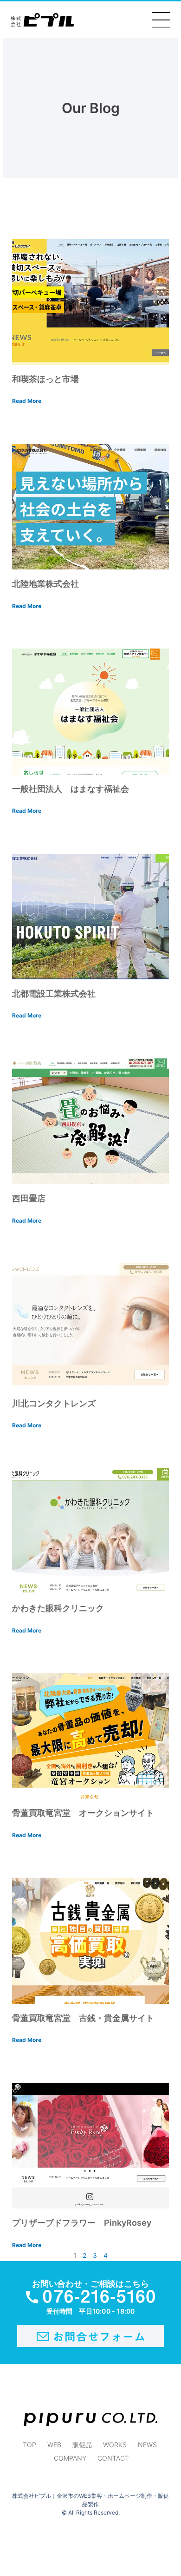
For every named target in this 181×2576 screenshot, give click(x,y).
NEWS (147, 2445)
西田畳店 (29, 1198)
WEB (54, 2445)
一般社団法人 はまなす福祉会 (71, 789)
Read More (27, 401)
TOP (29, 2445)
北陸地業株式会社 (45, 584)
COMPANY (70, 2458)
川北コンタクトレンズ (54, 1403)
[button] (161, 20)
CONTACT (113, 2458)
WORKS (115, 2445)
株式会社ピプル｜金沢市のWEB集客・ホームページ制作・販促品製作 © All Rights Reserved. (90, 2504)
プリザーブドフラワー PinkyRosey (82, 2223)
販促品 (82, 2445)
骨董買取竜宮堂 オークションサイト (83, 1813)
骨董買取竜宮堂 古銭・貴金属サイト (87, 2018)
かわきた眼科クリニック (58, 1608)
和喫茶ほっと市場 (45, 379)
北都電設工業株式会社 (54, 994)
